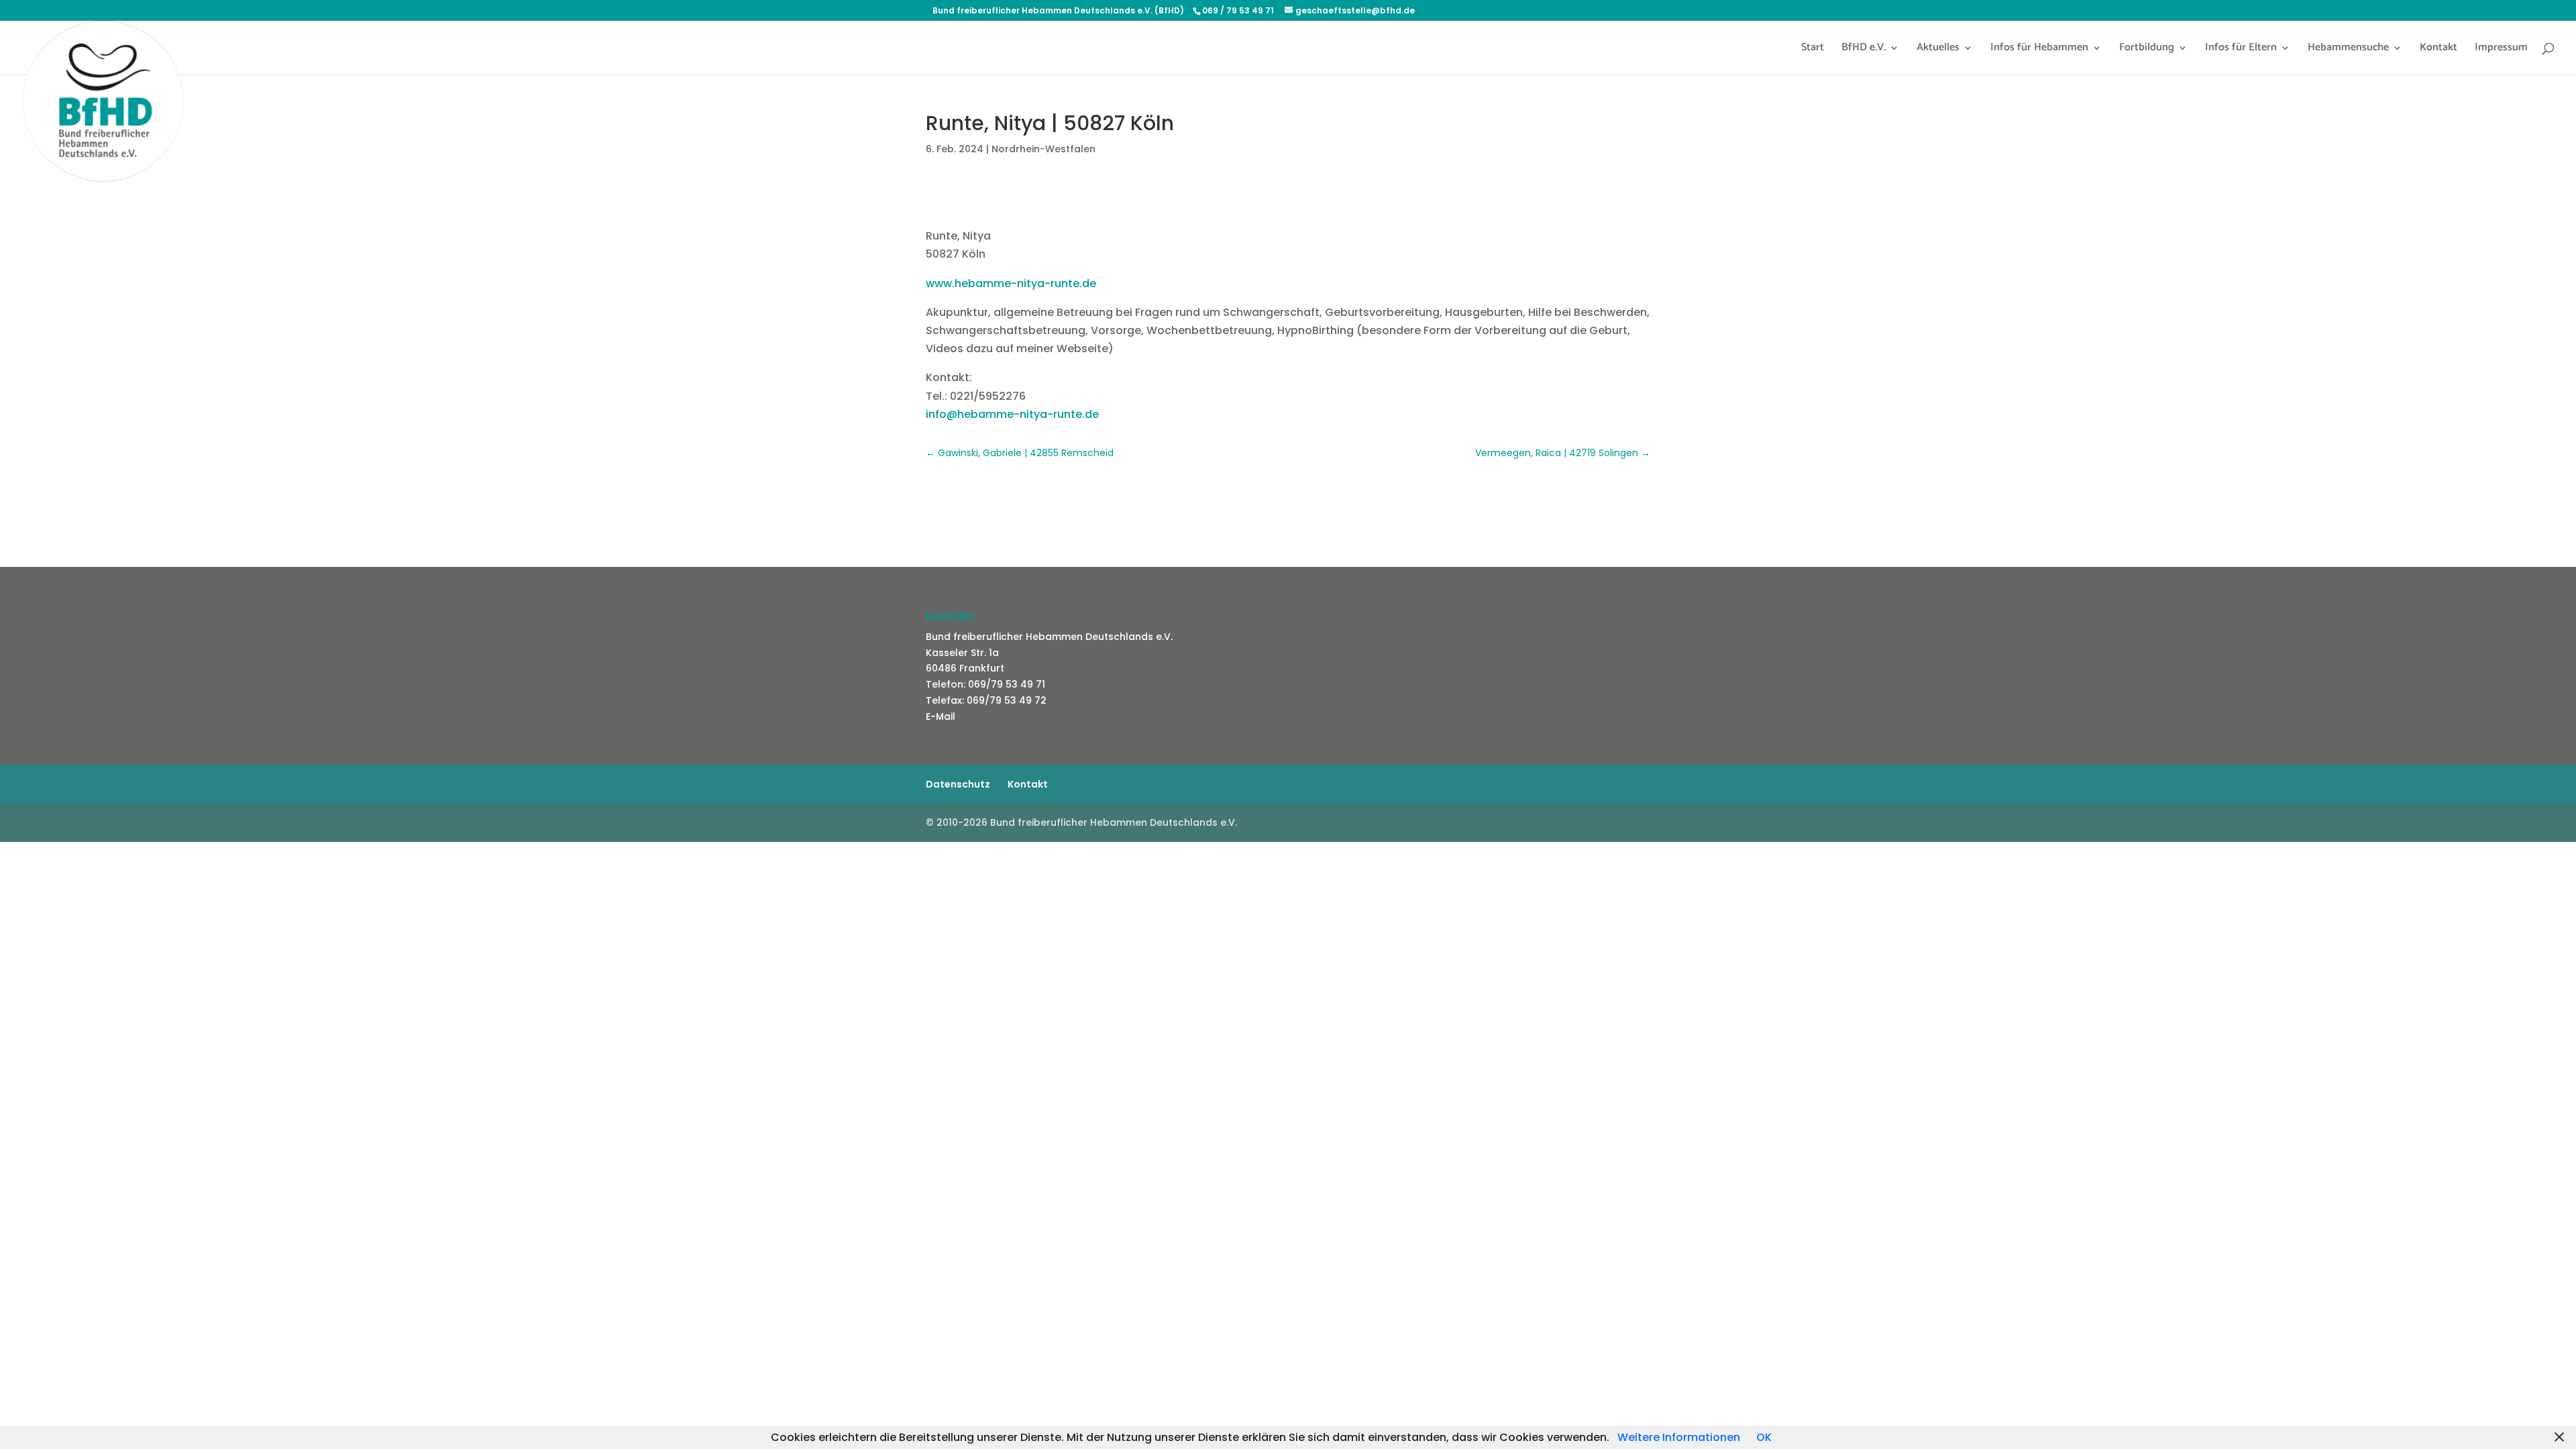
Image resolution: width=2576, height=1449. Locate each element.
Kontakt (2438, 50)
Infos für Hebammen (2039, 50)
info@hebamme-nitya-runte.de (1012, 414)
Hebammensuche (2348, 50)
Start (1813, 50)
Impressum (2501, 50)
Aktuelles (1938, 50)
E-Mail (941, 716)
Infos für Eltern (2241, 50)
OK (1764, 1437)
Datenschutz (958, 784)
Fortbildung (2147, 50)
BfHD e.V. (1864, 50)
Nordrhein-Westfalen (1043, 149)
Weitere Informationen (1679, 1437)
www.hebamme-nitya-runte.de (1011, 283)
